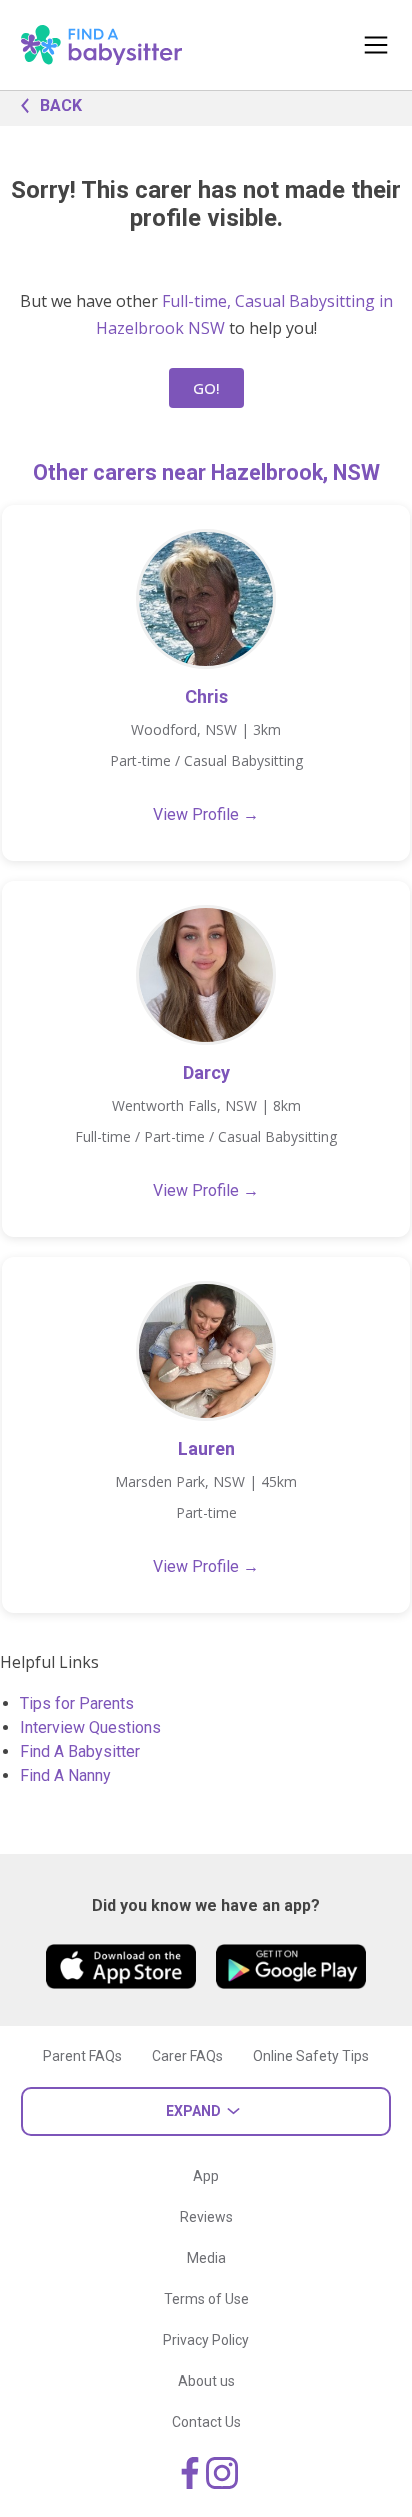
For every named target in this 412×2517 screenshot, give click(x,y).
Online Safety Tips (311, 2056)
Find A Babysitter (80, 1751)
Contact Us (206, 2422)
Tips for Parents (77, 1703)
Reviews (206, 2217)
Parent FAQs (82, 2056)
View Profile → (206, 814)
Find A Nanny (65, 1775)
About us (206, 2381)
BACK (61, 105)
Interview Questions (90, 1727)
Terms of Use (206, 2299)
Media (206, 2258)
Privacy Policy (206, 2340)
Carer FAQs (187, 2056)
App (206, 2176)
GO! (206, 388)
